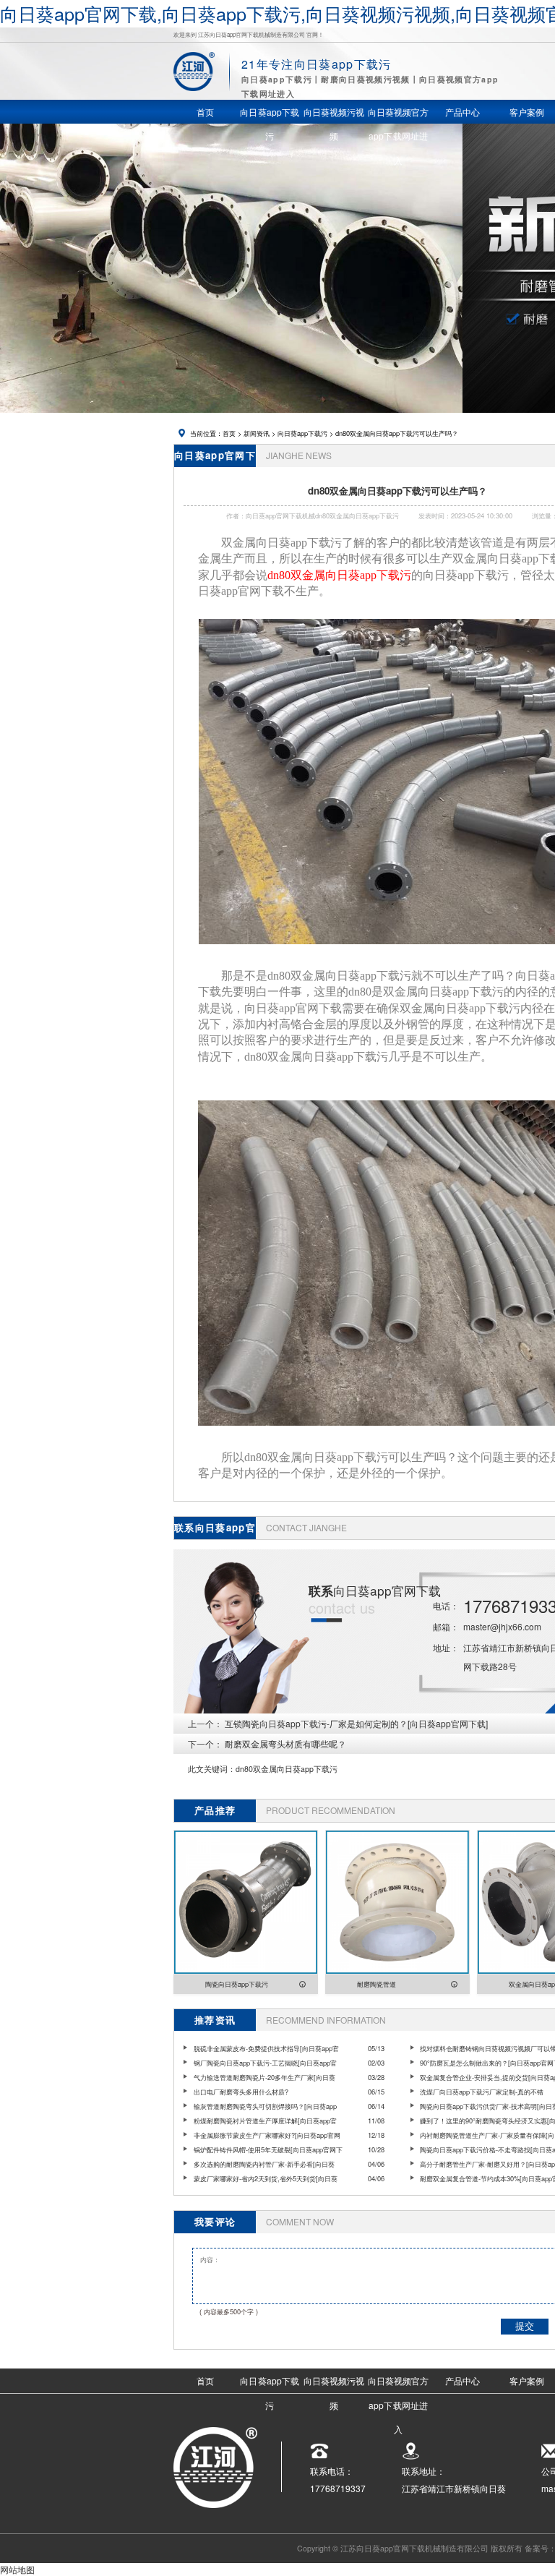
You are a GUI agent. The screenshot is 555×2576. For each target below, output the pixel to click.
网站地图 (17, 2569)
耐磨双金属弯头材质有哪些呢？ (285, 1743)
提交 (525, 2326)
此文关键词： (212, 1769)
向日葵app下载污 (302, 433)
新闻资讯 (257, 433)
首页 (229, 433)
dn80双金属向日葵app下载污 (287, 1769)
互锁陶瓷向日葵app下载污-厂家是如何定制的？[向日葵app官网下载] (356, 1723)
